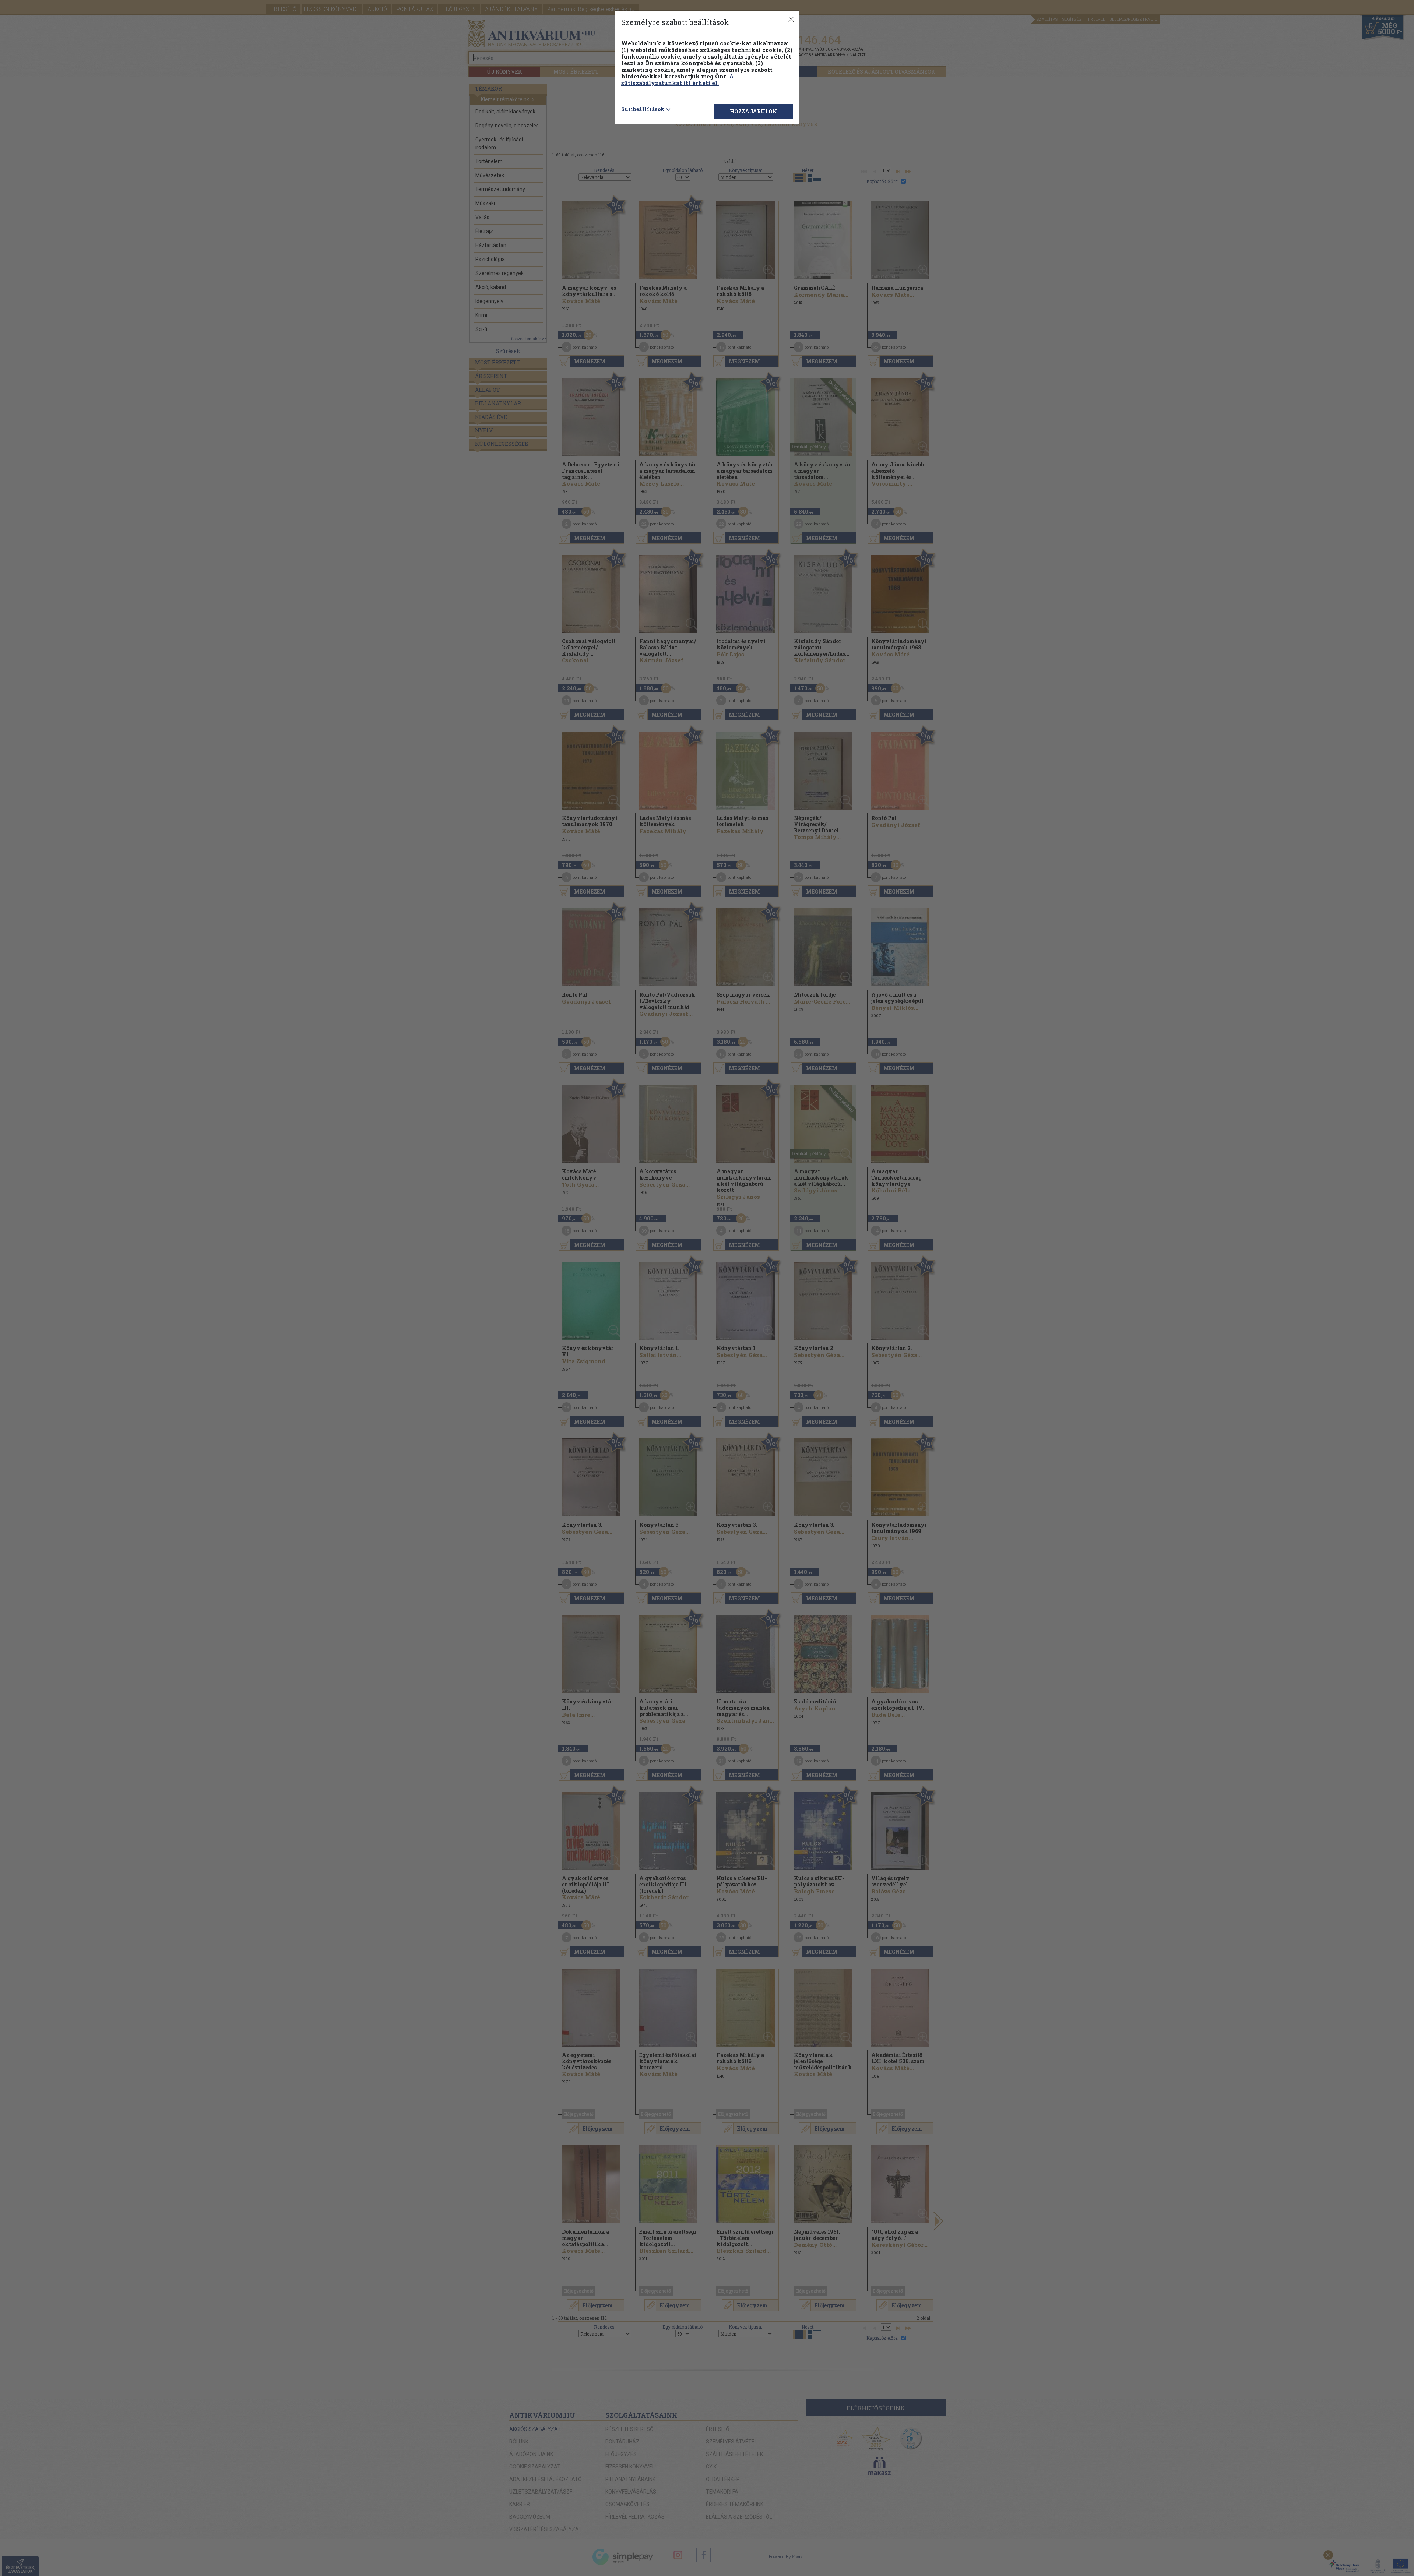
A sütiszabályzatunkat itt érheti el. (678, 80)
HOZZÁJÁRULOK (753, 111)
